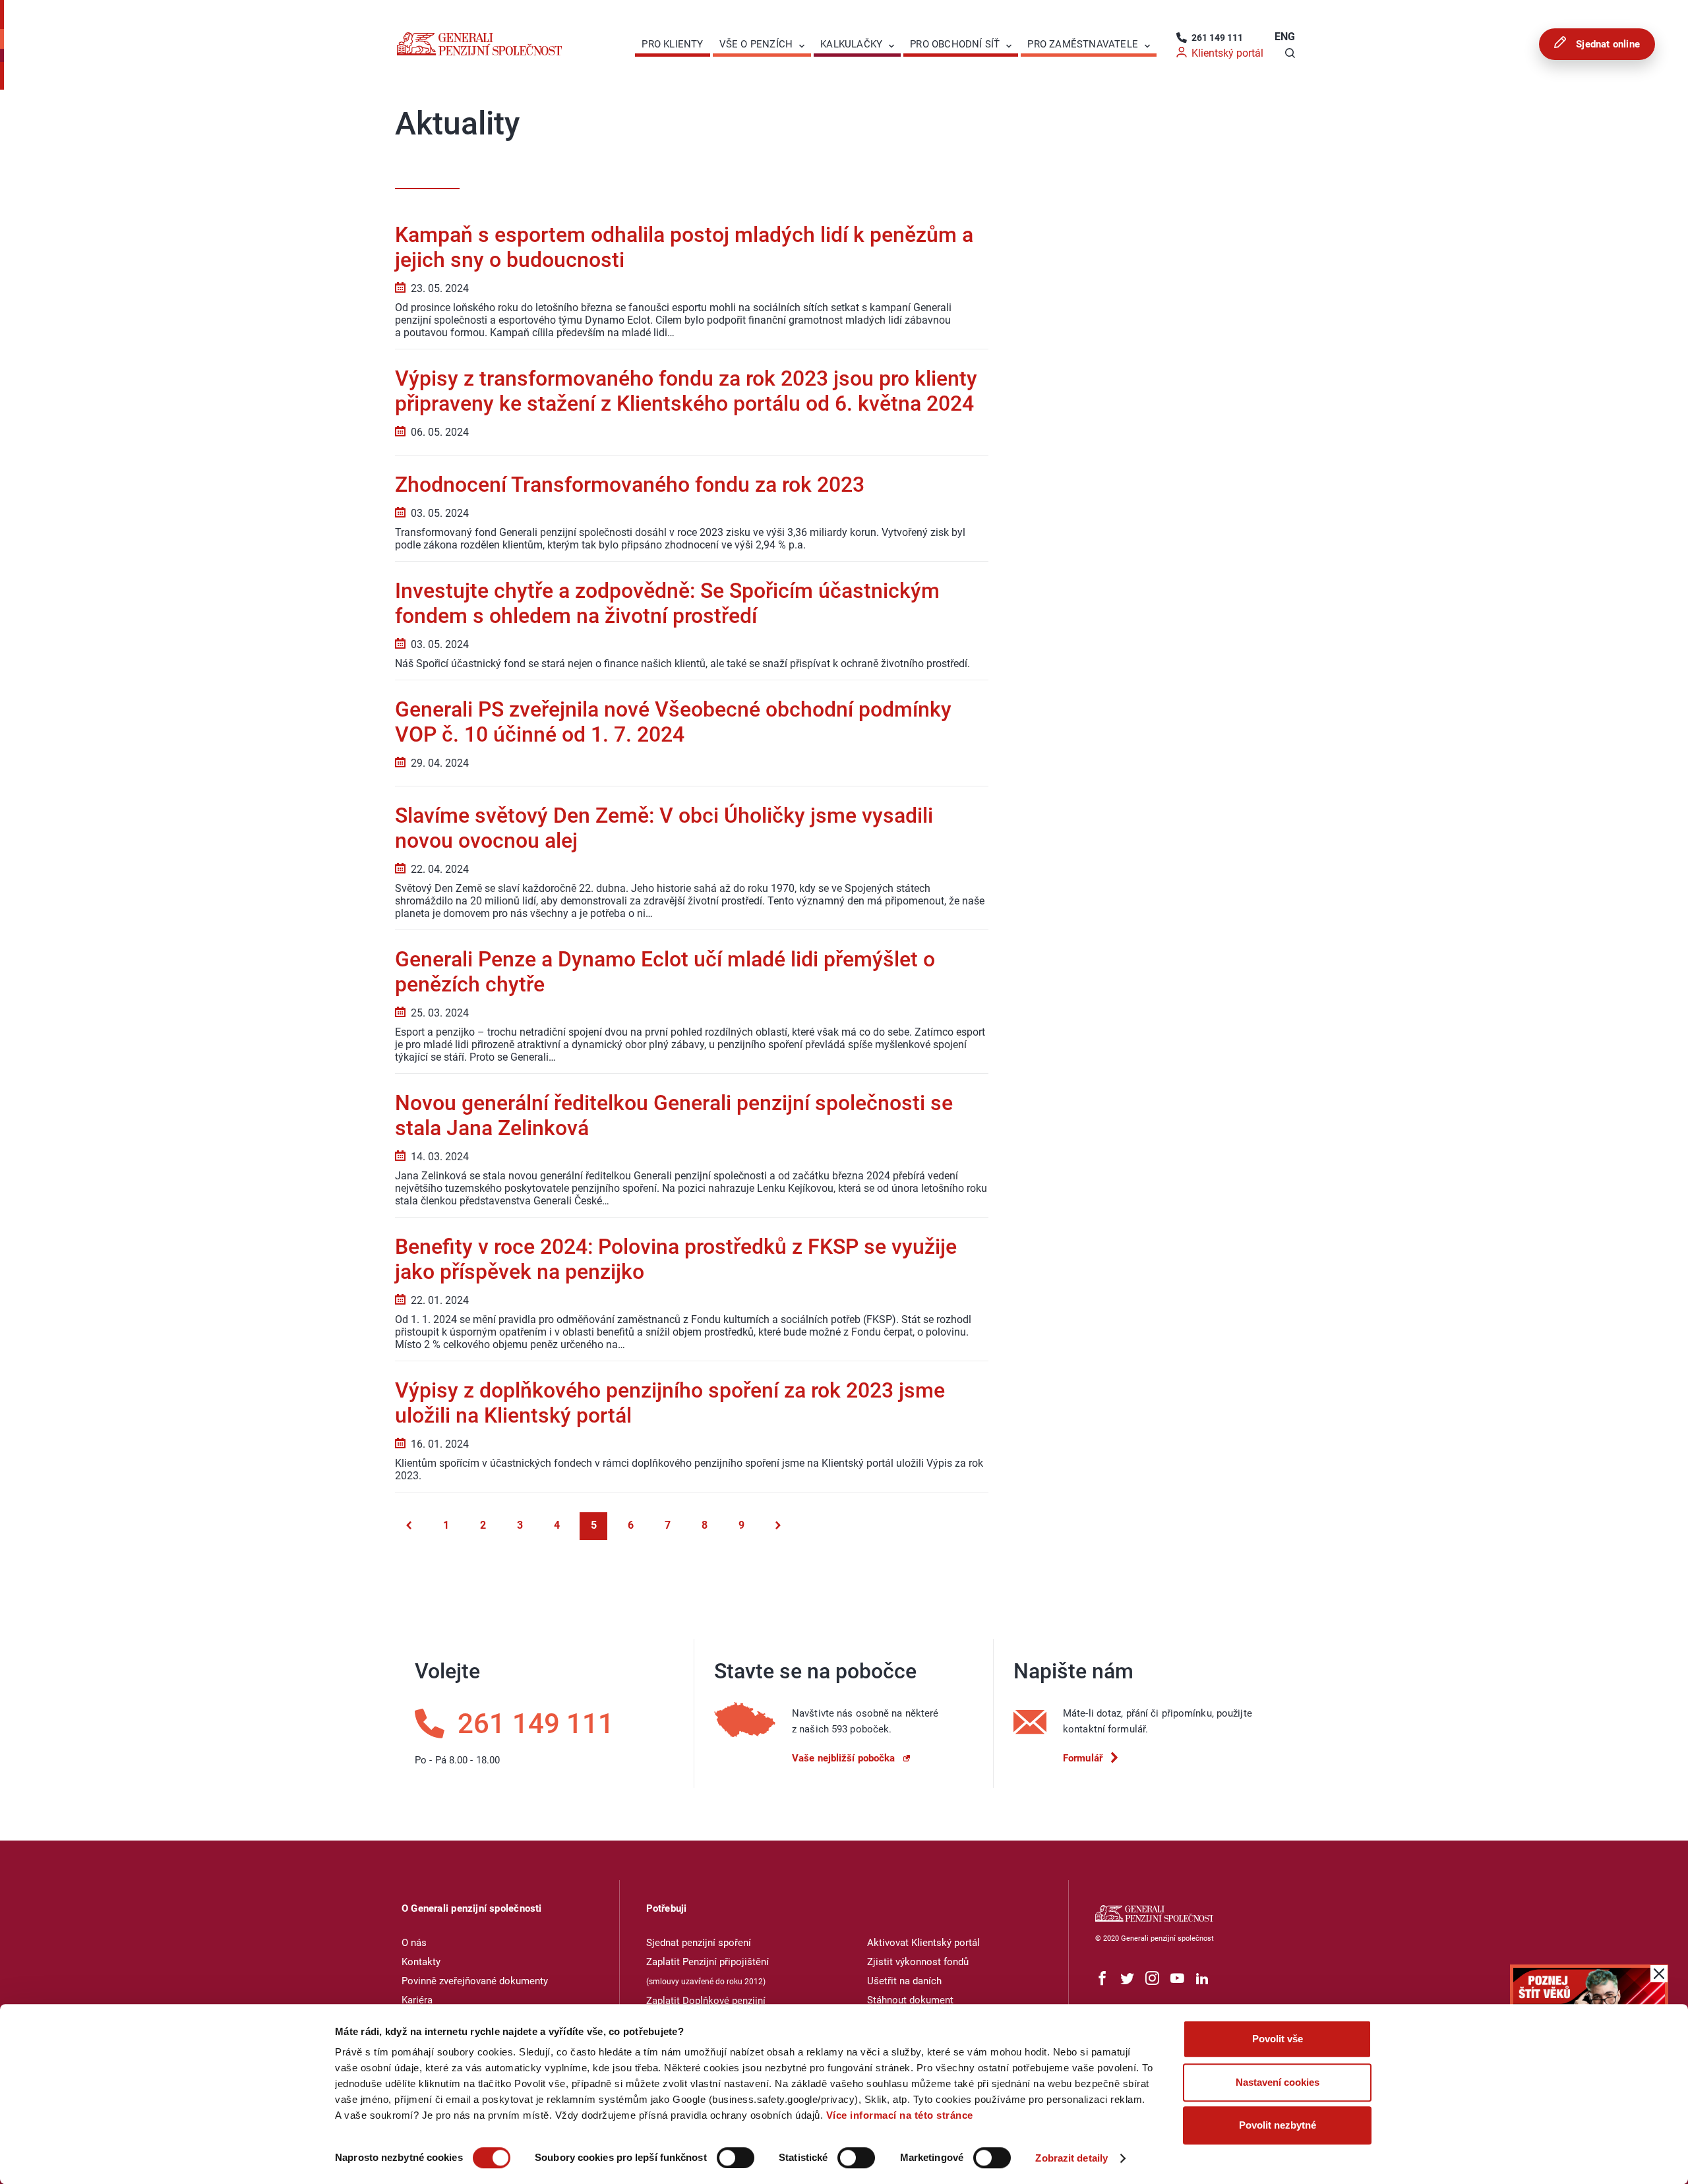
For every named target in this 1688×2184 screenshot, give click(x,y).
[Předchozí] (409, 1526)
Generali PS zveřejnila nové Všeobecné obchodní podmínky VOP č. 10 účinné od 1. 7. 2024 (673, 722)
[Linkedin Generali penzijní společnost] (1202, 1979)
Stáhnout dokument (910, 2000)
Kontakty (421, 1962)
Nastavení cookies (1278, 2082)
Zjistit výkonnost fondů (918, 1962)
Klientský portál (1227, 53)
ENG (1285, 37)
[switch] (736, 2158)
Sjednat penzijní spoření (699, 1943)
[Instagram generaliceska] (1152, 1979)
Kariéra (417, 2000)
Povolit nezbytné (1278, 2125)
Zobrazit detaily (1071, 2158)
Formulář (1083, 1758)
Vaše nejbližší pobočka (843, 1758)
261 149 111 (1217, 38)
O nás (414, 1943)
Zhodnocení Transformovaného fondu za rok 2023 (630, 485)
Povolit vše (1278, 2039)
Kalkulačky (851, 44)
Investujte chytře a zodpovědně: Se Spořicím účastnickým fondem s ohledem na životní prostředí (667, 603)
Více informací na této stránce (900, 2115)
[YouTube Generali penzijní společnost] (1177, 1979)
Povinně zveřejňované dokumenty (475, 1981)
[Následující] (778, 1526)
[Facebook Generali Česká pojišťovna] (1102, 1979)
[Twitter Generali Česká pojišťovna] (1127, 1979)
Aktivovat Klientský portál (923, 1943)
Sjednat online (1607, 44)
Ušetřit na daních (904, 1981)
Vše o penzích (756, 44)
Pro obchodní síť (955, 44)
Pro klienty (672, 44)
